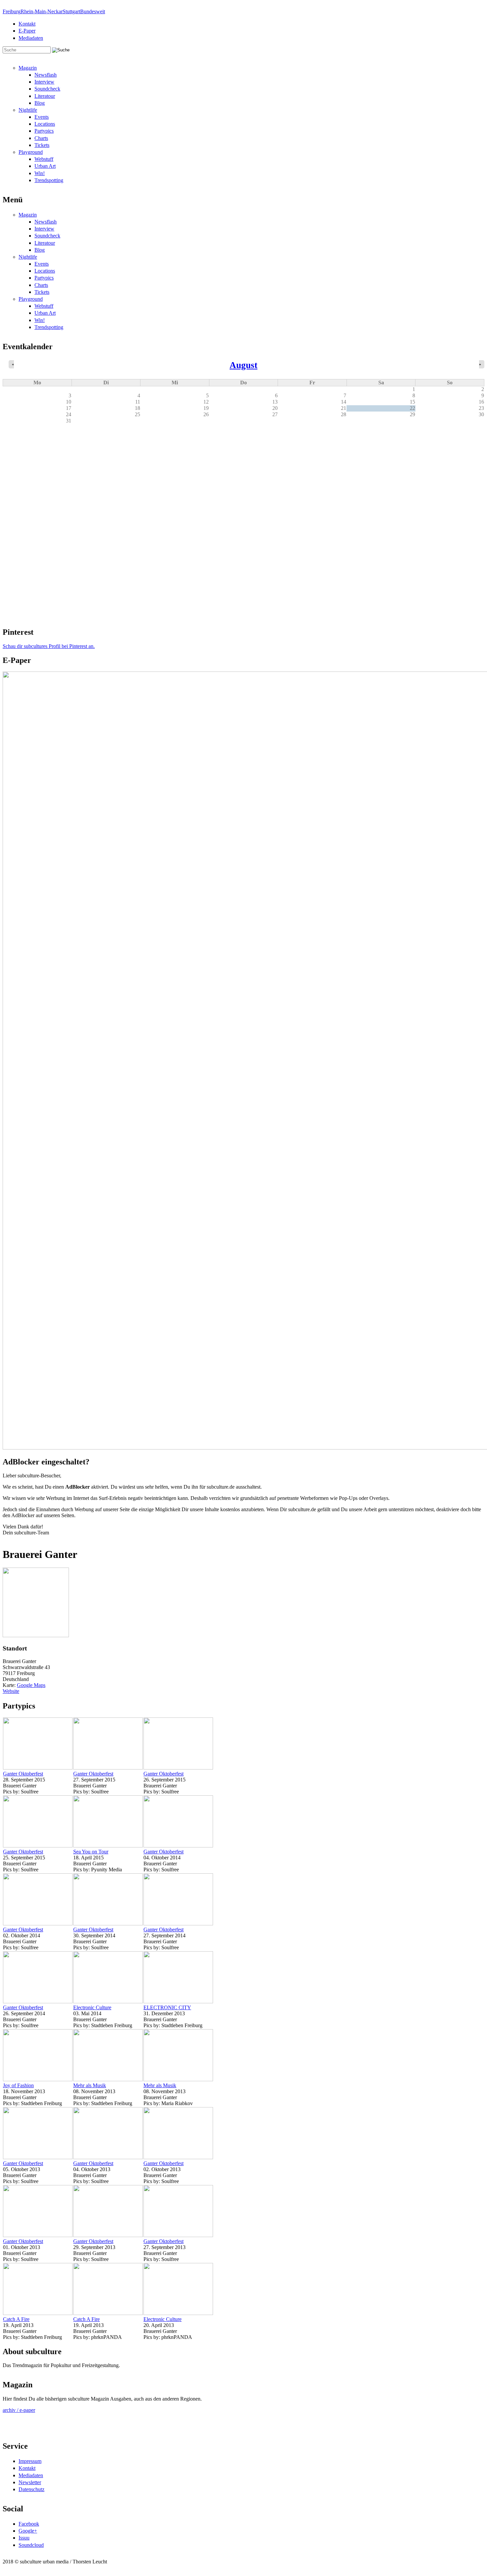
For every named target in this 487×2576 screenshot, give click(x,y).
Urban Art (45, 166)
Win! (40, 173)
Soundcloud (31, 2545)
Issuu (24, 2538)
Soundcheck (47, 89)
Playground (31, 152)
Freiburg (12, 11)
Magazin (28, 68)
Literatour (45, 96)
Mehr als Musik (90, 2085)
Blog (40, 103)
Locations (45, 124)
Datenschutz (31, 2489)
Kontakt (27, 24)
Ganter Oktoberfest (23, 1774)
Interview (44, 82)
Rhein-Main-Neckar (42, 11)
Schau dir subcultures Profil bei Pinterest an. (49, 646)
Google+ (28, 2531)
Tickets (42, 145)
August (243, 365)
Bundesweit (93, 11)
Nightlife (28, 110)
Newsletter (30, 2482)
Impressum (30, 2461)
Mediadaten (31, 38)
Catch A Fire (16, 2319)
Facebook (29, 2524)
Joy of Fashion (18, 2085)
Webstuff (44, 159)
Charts (41, 138)
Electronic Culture (92, 2007)
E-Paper (27, 31)
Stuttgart (71, 11)
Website (11, 1691)
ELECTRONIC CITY (167, 2007)
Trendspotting (49, 180)
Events (42, 117)
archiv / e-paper (19, 2410)
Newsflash (46, 75)
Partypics (44, 131)
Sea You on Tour (91, 1852)
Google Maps (31, 1685)
